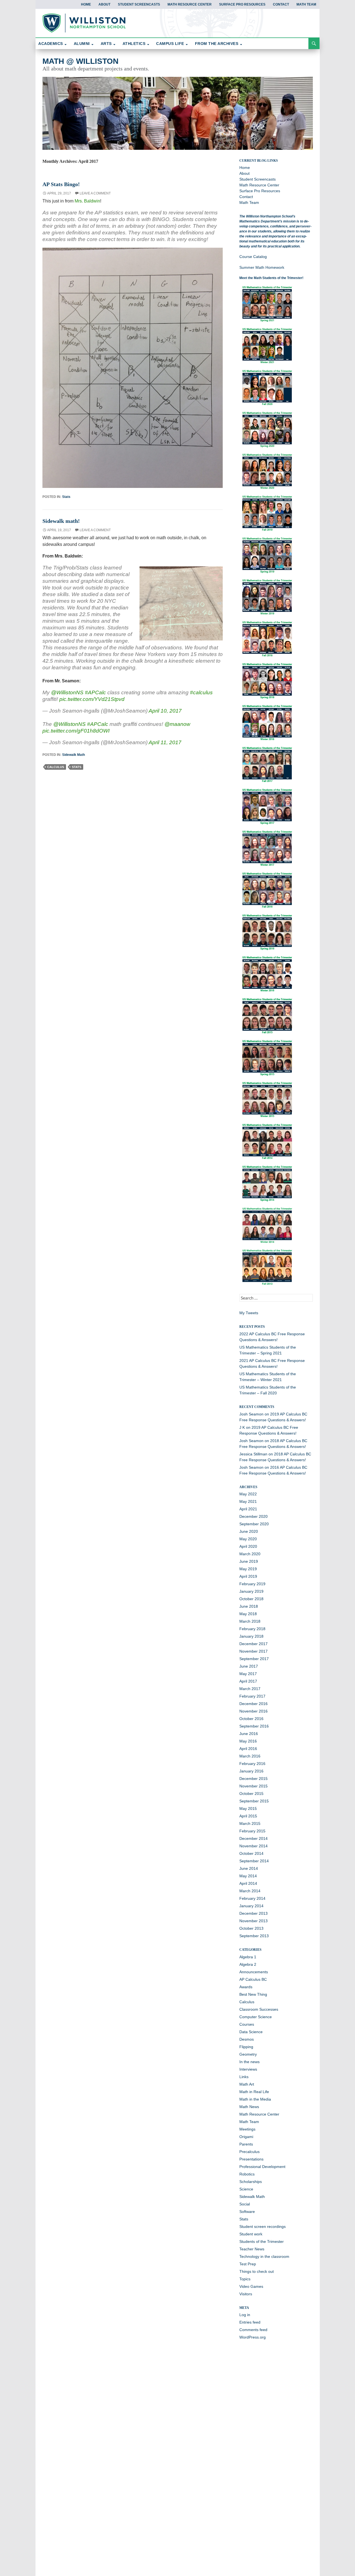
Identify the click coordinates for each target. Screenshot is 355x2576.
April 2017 (248, 1681)
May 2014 (248, 1876)
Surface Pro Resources (242, 4)
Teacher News (252, 2249)
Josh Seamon (251, 1414)
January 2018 (251, 1636)
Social (245, 2204)
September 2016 (254, 1726)
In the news (249, 2062)
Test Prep (248, 2264)
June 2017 (249, 1666)
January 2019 (251, 1591)
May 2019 (248, 1569)
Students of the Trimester (262, 2241)
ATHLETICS (134, 44)
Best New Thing (253, 1994)
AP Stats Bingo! (61, 184)
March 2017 (250, 1689)
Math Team (306, 4)
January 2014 (251, 1906)
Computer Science (256, 2017)
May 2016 (248, 1741)
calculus (56, 767)
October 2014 (251, 1853)
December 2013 (253, 1913)
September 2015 (254, 1801)
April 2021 (248, 1509)
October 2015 (251, 1794)
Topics (245, 2279)
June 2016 (249, 1734)
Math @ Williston (80, 61)
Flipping (246, 2047)
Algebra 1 (248, 1957)
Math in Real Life (254, 2092)
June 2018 (249, 1606)
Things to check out (257, 2271)
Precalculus (249, 2152)
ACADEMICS (51, 44)
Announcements (254, 1972)
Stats (66, 497)
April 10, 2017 (165, 711)
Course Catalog (253, 257)
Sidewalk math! (61, 521)
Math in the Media (255, 2099)
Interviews (248, 2069)
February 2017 (252, 1696)
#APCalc (95, 692)
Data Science (251, 2032)
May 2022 (248, 1494)
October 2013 (251, 1928)
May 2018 (248, 1614)
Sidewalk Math (73, 755)
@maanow (177, 724)
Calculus (247, 2002)
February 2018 (252, 1629)
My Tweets (249, 1313)
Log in (245, 2315)
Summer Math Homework (262, 267)
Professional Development (262, 2167)
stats (77, 767)
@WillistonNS (67, 692)
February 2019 (252, 1584)
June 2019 (249, 1561)
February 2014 (252, 1898)
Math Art (247, 2084)
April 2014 (248, 1883)
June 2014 (249, 1868)
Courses (247, 2024)
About (104, 4)
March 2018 (250, 1621)
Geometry (248, 2054)
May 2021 (248, 1501)
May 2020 (248, 1539)
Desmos (247, 2039)
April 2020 (248, 1546)
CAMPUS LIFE (170, 44)
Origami (246, 2137)
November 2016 (253, 1711)
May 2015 (248, 1808)
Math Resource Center (190, 4)
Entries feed (250, 2322)
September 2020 (254, 1524)
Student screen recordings (263, 2227)
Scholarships (251, 2182)
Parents (246, 2144)
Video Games (251, 2286)
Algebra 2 (248, 1964)
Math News (249, 2107)
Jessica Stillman (253, 1454)
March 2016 (250, 1756)
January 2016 (251, 1771)
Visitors (246, 2294)
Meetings (247, 2129)
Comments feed (253, 2330)
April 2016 (248, 1749)
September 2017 (254, 1659)
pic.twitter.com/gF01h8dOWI (76, 731)
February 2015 (252, 1831)
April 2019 (248, 1576)
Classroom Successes (259, 2009)
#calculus (201, 692)
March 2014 (250, 1891)
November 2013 (253, 1921)
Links (244, 2077)
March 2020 (250, 1554)
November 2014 (253, 1846)
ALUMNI (82, 44)
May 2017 (248, 1674)
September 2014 (254, 1861)
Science (246, 2189)
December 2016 (253, 1704)
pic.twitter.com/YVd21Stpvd (92, 699)
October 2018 (251, 1599)
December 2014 (253, 1838)
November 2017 (253, 1651)
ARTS (106, 44)
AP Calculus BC (253, 1979)
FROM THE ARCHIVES (217, 44)
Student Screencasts (139, 4)
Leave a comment (95, 193)
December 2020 (253, 1516)
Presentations (251, 2159)
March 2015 (250, 1823)
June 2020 (249, 1531)
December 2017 (253, 1644)
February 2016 (252, 1764)
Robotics (247, 2174)
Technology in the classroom (264, 2256)
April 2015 (248, 1816)
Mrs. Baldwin (87, 201)
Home (86, 4)
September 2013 (254, 1936)
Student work (251, 2234)
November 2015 (253, 1786)
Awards (246, 1987)
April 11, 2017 (165, 742)
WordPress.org (253, 2337)
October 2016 (251, 1719)
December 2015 (253, 1779)
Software (247, 2212)
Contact (281, 4)
